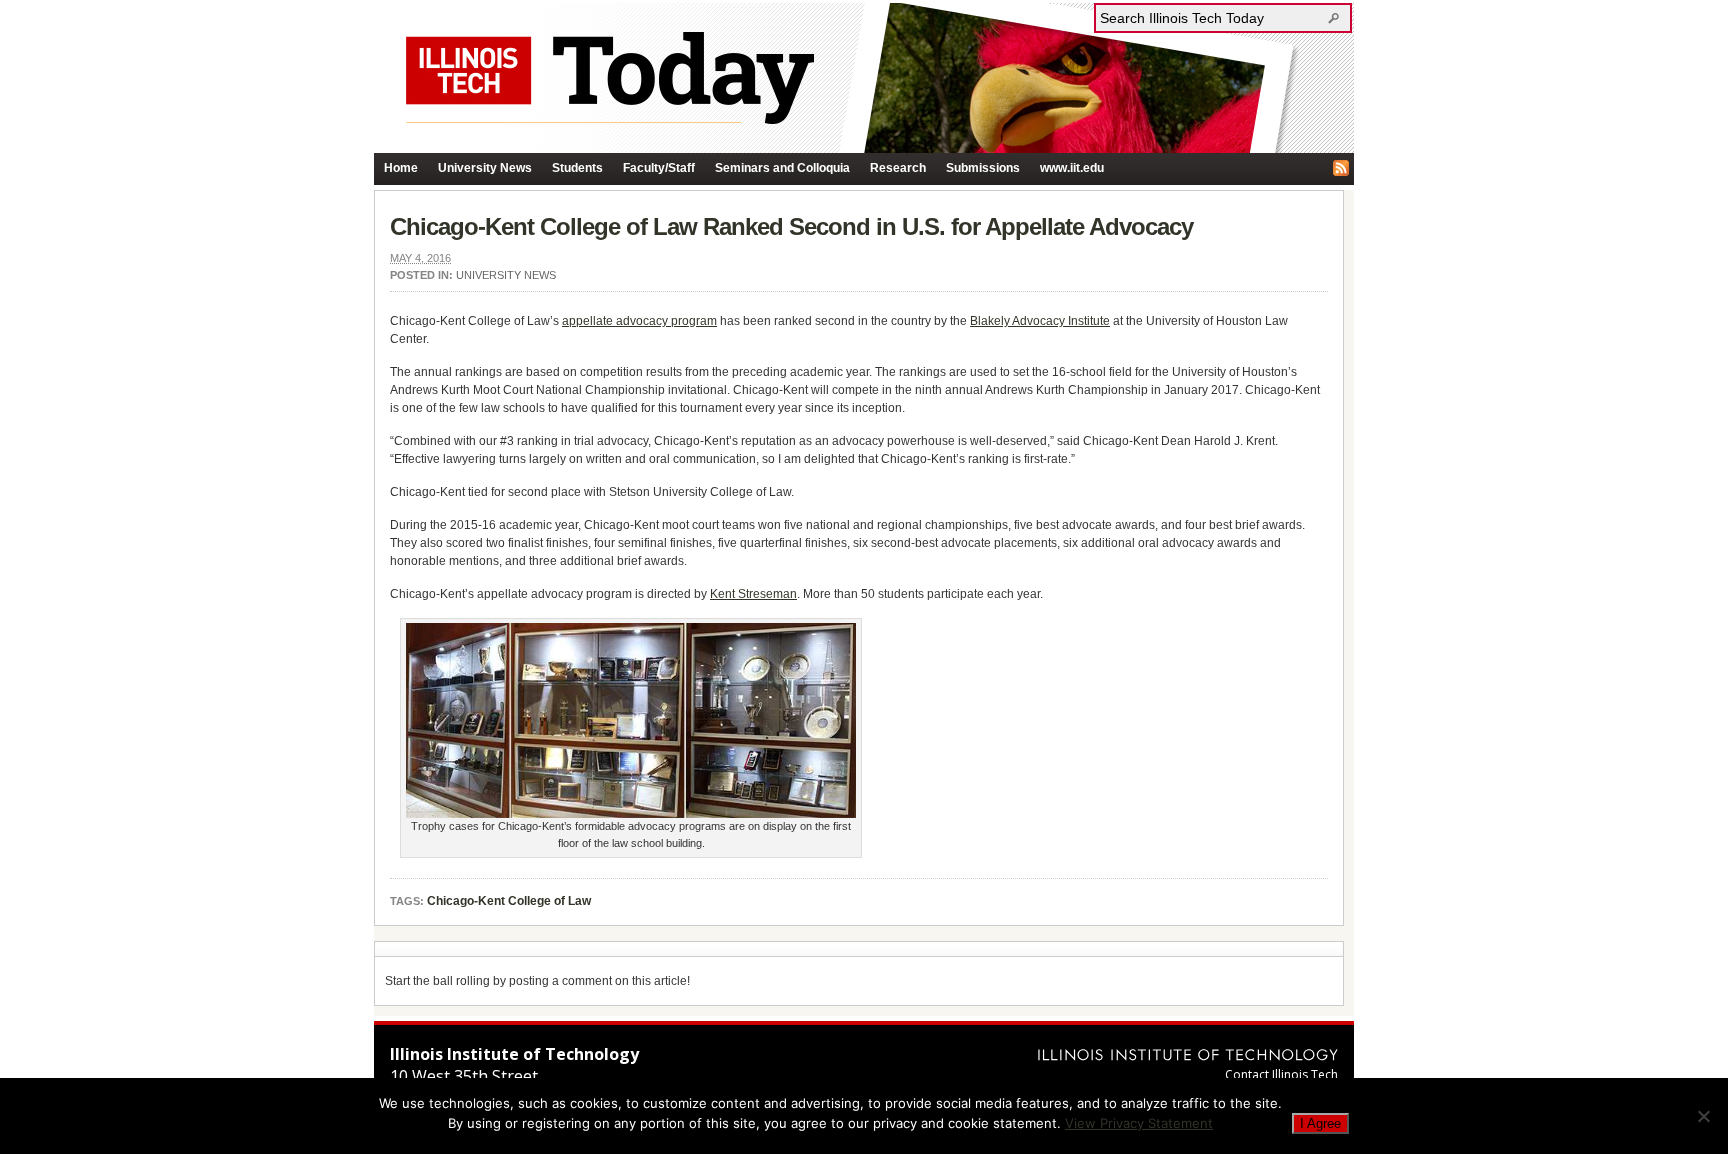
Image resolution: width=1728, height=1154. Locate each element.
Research (898, 168)
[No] (1703, 1116)
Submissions (983, 168)
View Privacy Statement (1139, 1123)
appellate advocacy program (639, 321)
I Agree (1320, 1123)
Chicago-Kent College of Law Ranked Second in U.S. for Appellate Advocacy (791, 226)
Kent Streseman (753, 594)
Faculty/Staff (659, 168)
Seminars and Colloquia (782, 168)
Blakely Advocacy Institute (1040, 321)
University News (485, 168)
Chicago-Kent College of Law (509, 901)
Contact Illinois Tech (1281, 1074)
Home (401, 168)
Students (577, 168)
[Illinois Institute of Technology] (1188, 1054)
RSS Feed (1341, 168)
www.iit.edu (1072, 168)
